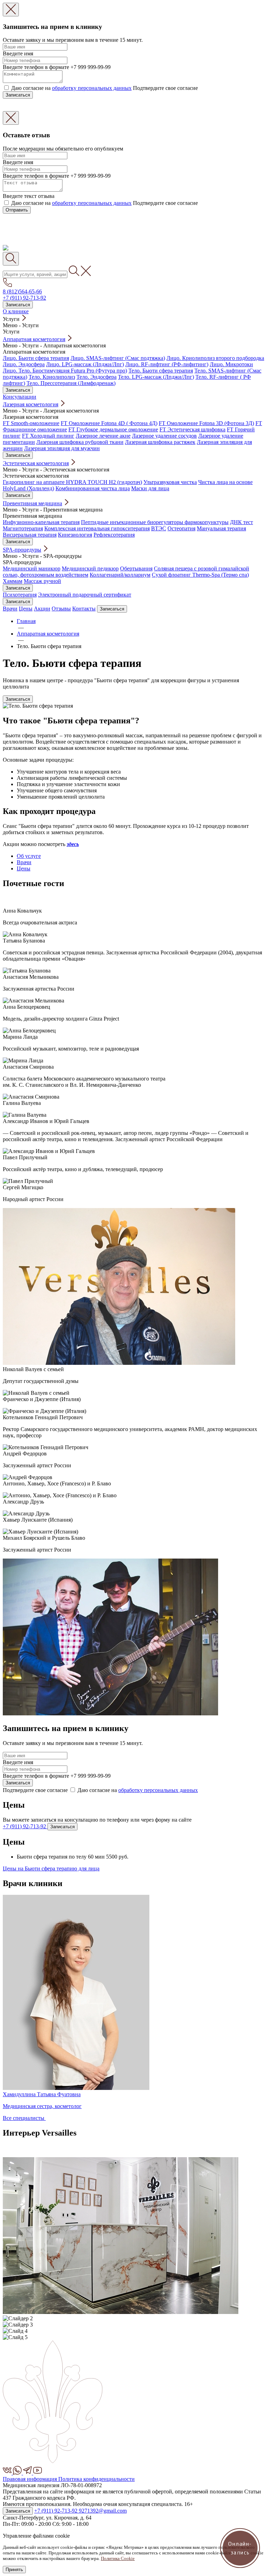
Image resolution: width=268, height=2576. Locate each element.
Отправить (17, 210)
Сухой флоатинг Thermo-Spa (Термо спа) (200, 575)
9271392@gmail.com (103, 2511)
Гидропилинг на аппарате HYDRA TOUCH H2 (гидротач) (72, 482)
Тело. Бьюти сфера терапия (161, 371)
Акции (42, 609)
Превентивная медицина (32, 503)
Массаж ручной (42, 581)
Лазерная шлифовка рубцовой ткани (80, 442)
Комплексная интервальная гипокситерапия (97, 528)
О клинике (16, 311)
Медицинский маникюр (32, 568)
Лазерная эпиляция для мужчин (62, 448)
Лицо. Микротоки (231, 364)
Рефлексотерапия (114, 535)
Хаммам (13, 581)
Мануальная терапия (221, 528)
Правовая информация (31, 2479)
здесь (73, 844)
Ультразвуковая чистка (170, 482)
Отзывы (61, 609)
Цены (26, 609)
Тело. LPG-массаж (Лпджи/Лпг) (156, 377)
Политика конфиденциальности (96, 2479)
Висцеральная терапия (30, 535)
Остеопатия (181, 528)
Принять (14, 2570)
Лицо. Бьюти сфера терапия (36, 358)
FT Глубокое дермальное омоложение (113, 429)
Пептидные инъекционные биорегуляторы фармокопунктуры (155, 522)
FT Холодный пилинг (48, 436)
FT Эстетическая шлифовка (192, 429)
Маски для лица (150, 488)
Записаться (18, 95)
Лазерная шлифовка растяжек (160, 442)
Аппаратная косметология (34, 339)
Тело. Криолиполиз (52, 377)
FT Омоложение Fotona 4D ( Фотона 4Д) (109, 423)
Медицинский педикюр (90, 568)
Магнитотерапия (23, 528)
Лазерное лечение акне (103, 436)
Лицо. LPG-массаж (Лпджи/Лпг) (85, 364)
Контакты (84, 609)
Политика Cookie (118, 2558)
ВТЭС (159, 528)
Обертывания (136, 568)
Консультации (20, 397)
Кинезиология (75, 535)
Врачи (10, 609)
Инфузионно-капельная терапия (41, 522)
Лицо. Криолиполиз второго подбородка (215, 358)
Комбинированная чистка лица (93, 488)
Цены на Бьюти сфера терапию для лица (51, 1868)
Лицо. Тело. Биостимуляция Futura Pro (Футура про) (65, 371)
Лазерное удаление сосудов (164, 436)
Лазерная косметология (31, 404)
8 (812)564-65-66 (22, 291)
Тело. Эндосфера (96, 377)
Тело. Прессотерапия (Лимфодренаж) (71, 383)
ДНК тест (241, 522)
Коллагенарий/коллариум (120, 575)
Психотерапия (20, 595)
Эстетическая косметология (36, 463)
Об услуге (29, 856)
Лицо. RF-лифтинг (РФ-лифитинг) (167, 364)
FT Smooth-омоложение (31, 423)
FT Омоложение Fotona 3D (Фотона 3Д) (206, 423)
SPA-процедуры (22, 550)
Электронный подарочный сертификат (85, 595)
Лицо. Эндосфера (24, 364)
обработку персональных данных (92, 88)
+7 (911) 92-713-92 (24, 298)
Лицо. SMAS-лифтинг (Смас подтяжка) (118, 358)
